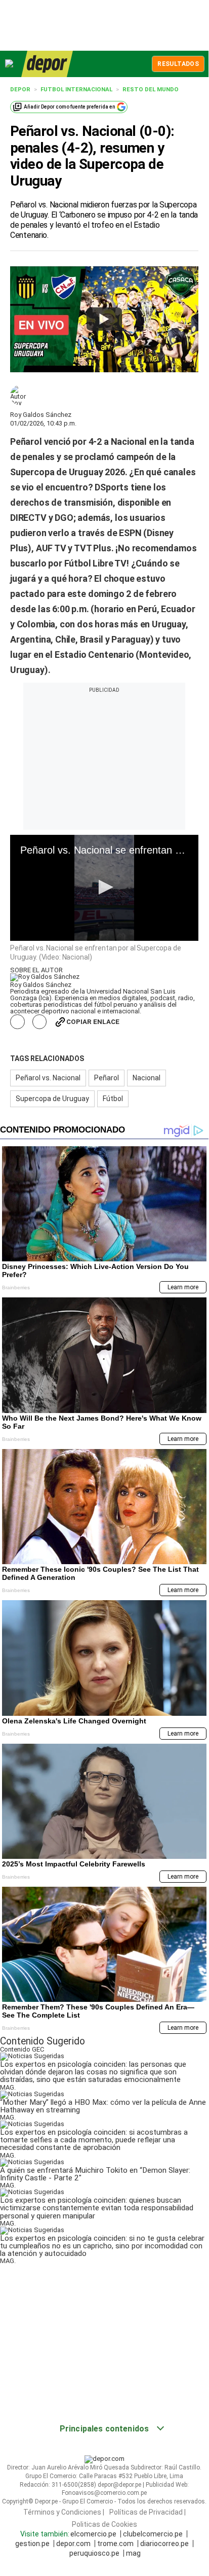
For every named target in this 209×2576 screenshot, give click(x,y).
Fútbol (113, 1099)
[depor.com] (47, 64)
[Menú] (10, 64)
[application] (104, 888)
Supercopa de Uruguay (52, 1099)
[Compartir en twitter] (40, 1022)
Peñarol (107, 1078)
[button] (104, 887)
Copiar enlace (93, 1022)
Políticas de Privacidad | (148, 2512)
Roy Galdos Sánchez (41, 415)
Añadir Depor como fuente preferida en (70, 107)
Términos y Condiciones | (64, 2512)
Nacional (147, 1078)
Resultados (178, 64)
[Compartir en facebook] (17, 1022)
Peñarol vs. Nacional (48, 1078)
